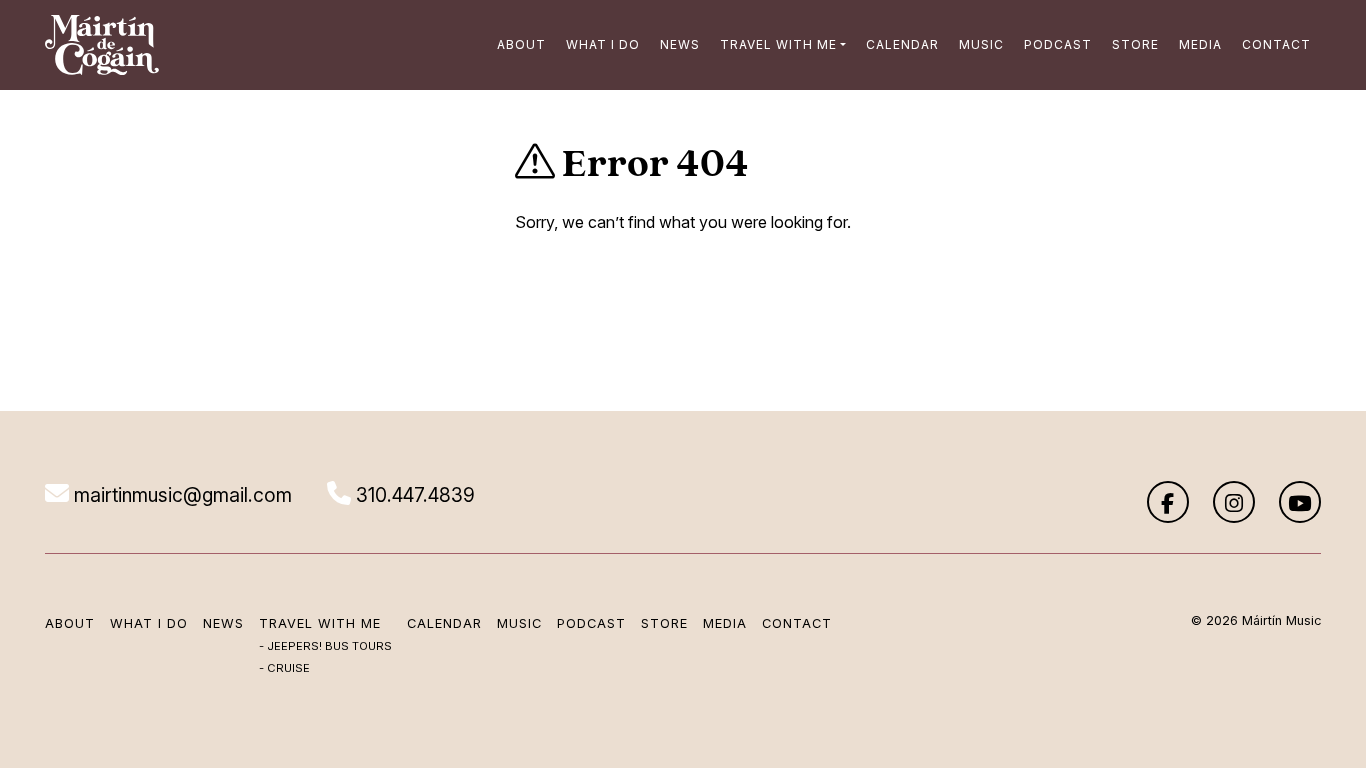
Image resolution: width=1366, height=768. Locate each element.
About (521, 44)
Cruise (288, 668)
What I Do (603, 44)
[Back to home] (102, 45)
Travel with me (778, 44)
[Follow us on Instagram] (1234, 502)
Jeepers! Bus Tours (329, 646)
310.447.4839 (413, 495)
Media (1200, 44)
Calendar (902, 44)
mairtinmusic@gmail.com (180, 495)
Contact (1276, 44)
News (680, 44)
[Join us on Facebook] (1168, 502)
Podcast (1058, 44)
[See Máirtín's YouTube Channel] (1300, 502)
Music (981, 44)
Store (1135, 44)
